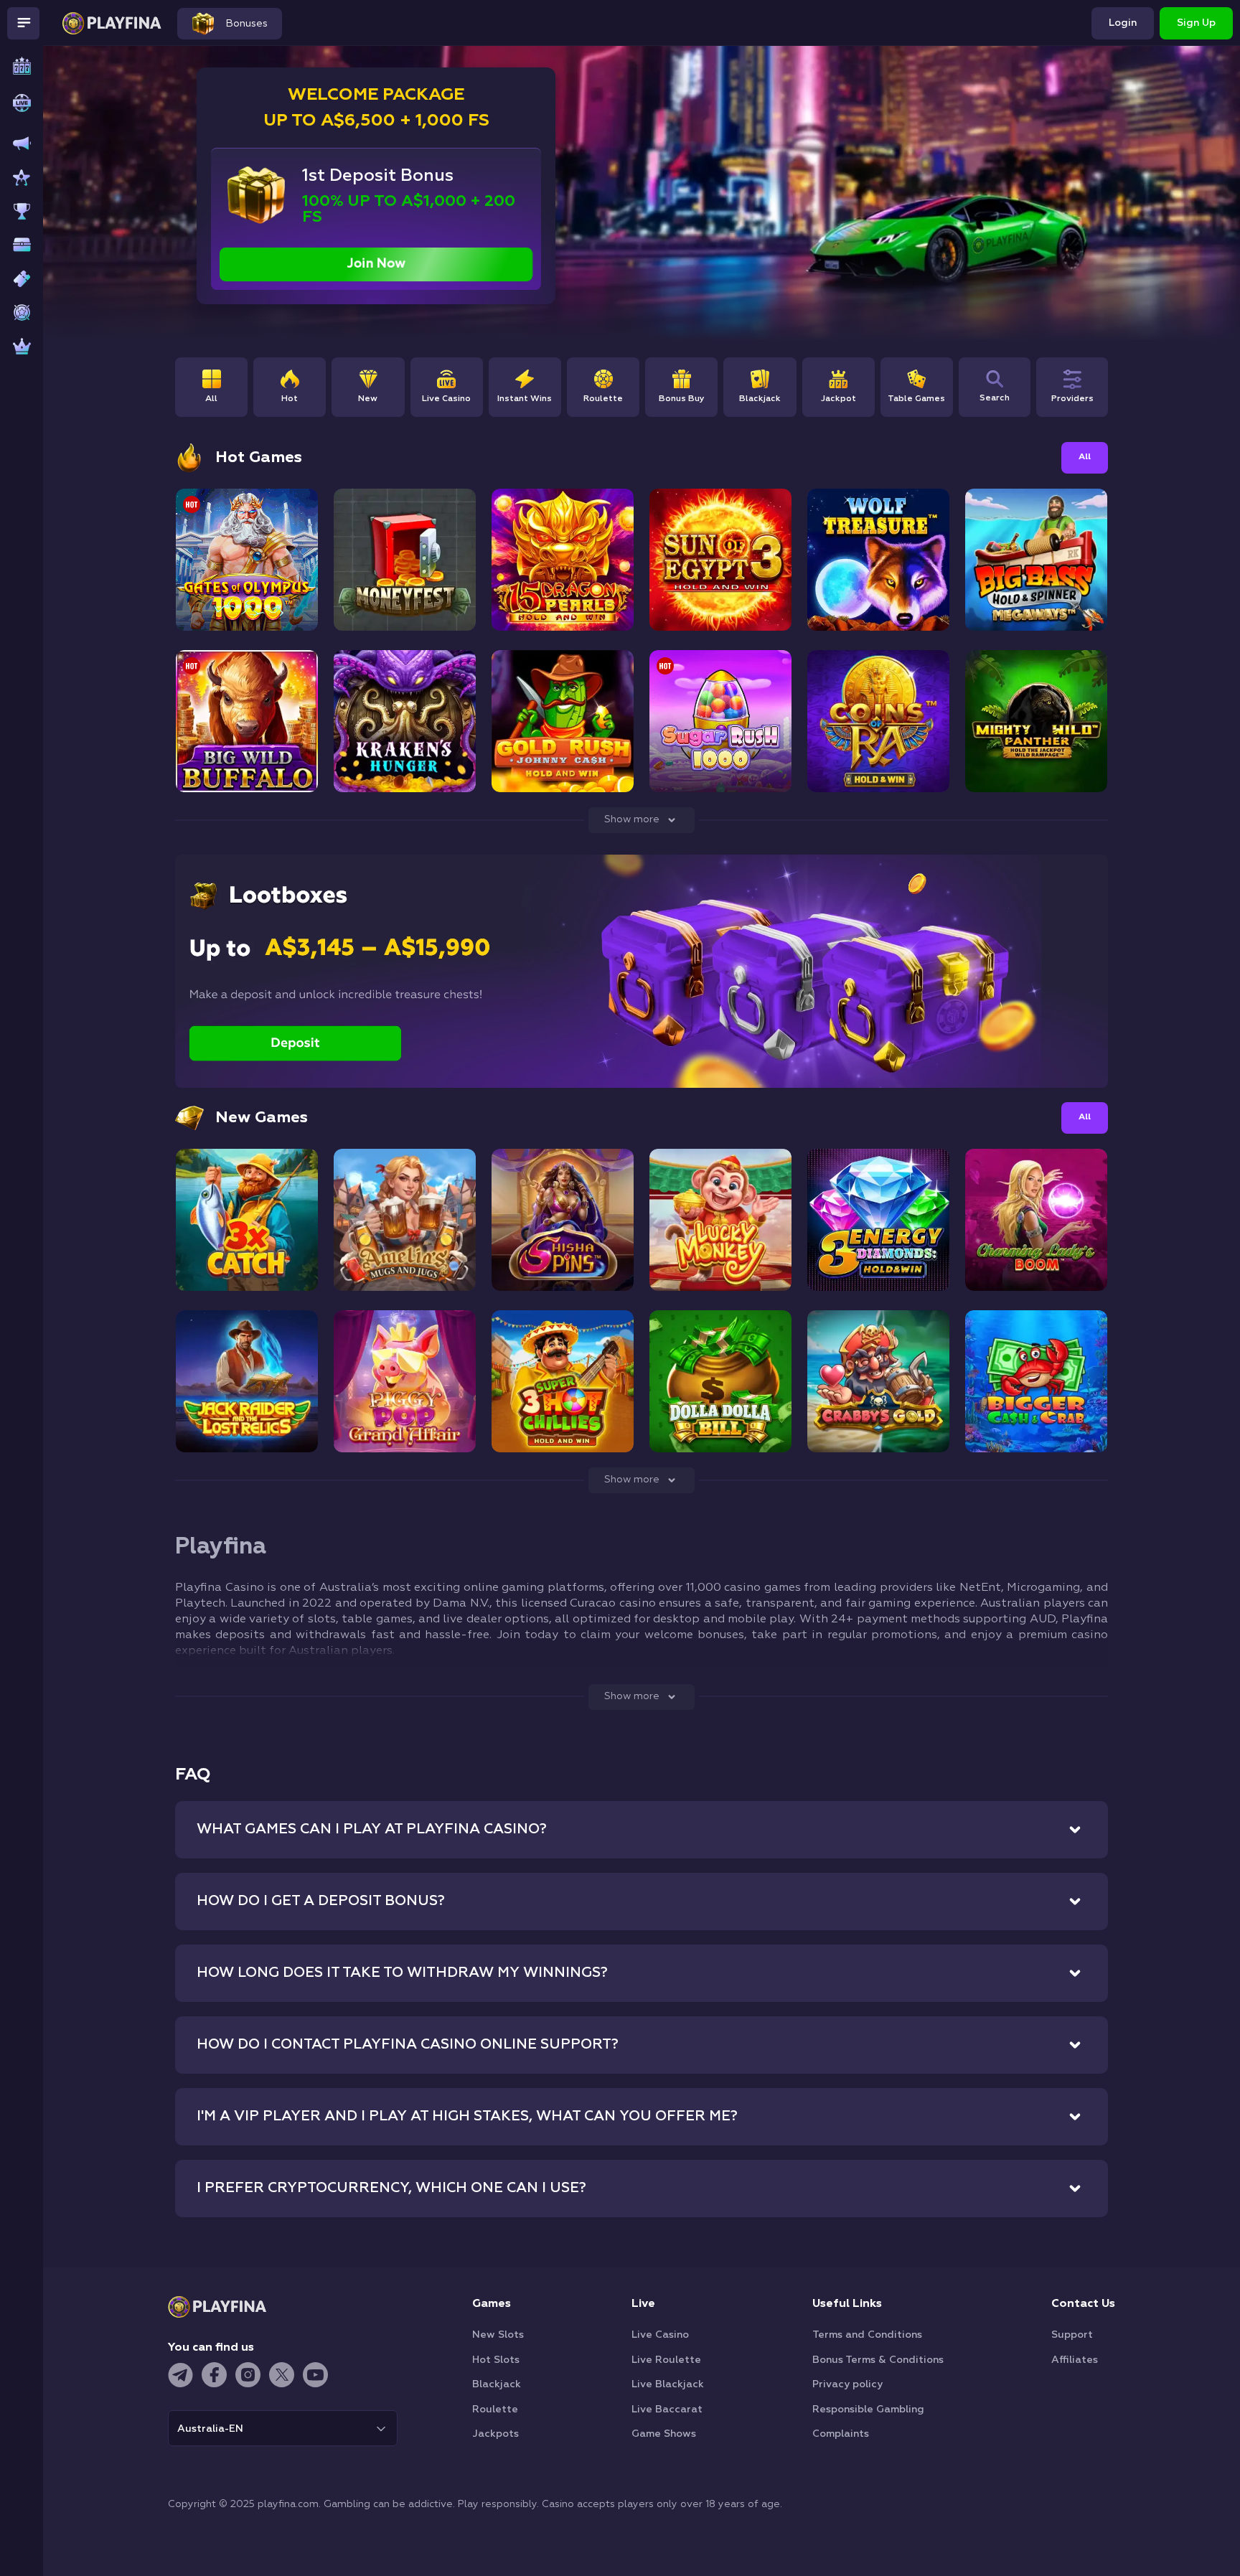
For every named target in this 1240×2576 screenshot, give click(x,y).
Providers (1072, 399)
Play (247, 580)
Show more (632, 819)
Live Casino (446, 399)
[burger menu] (23, 23)
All (211, 399)
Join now (376, 264)
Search (995, 398)
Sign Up (1196, 23)
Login (1123, 23)
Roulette (603, 399)
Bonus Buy (682, 399)
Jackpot (839, 399)
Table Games (916, 399)
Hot (290, 399)
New (368, 399)
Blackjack (760, 399)
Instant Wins (525, 399)
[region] (564, 391)
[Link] (11, 57)
